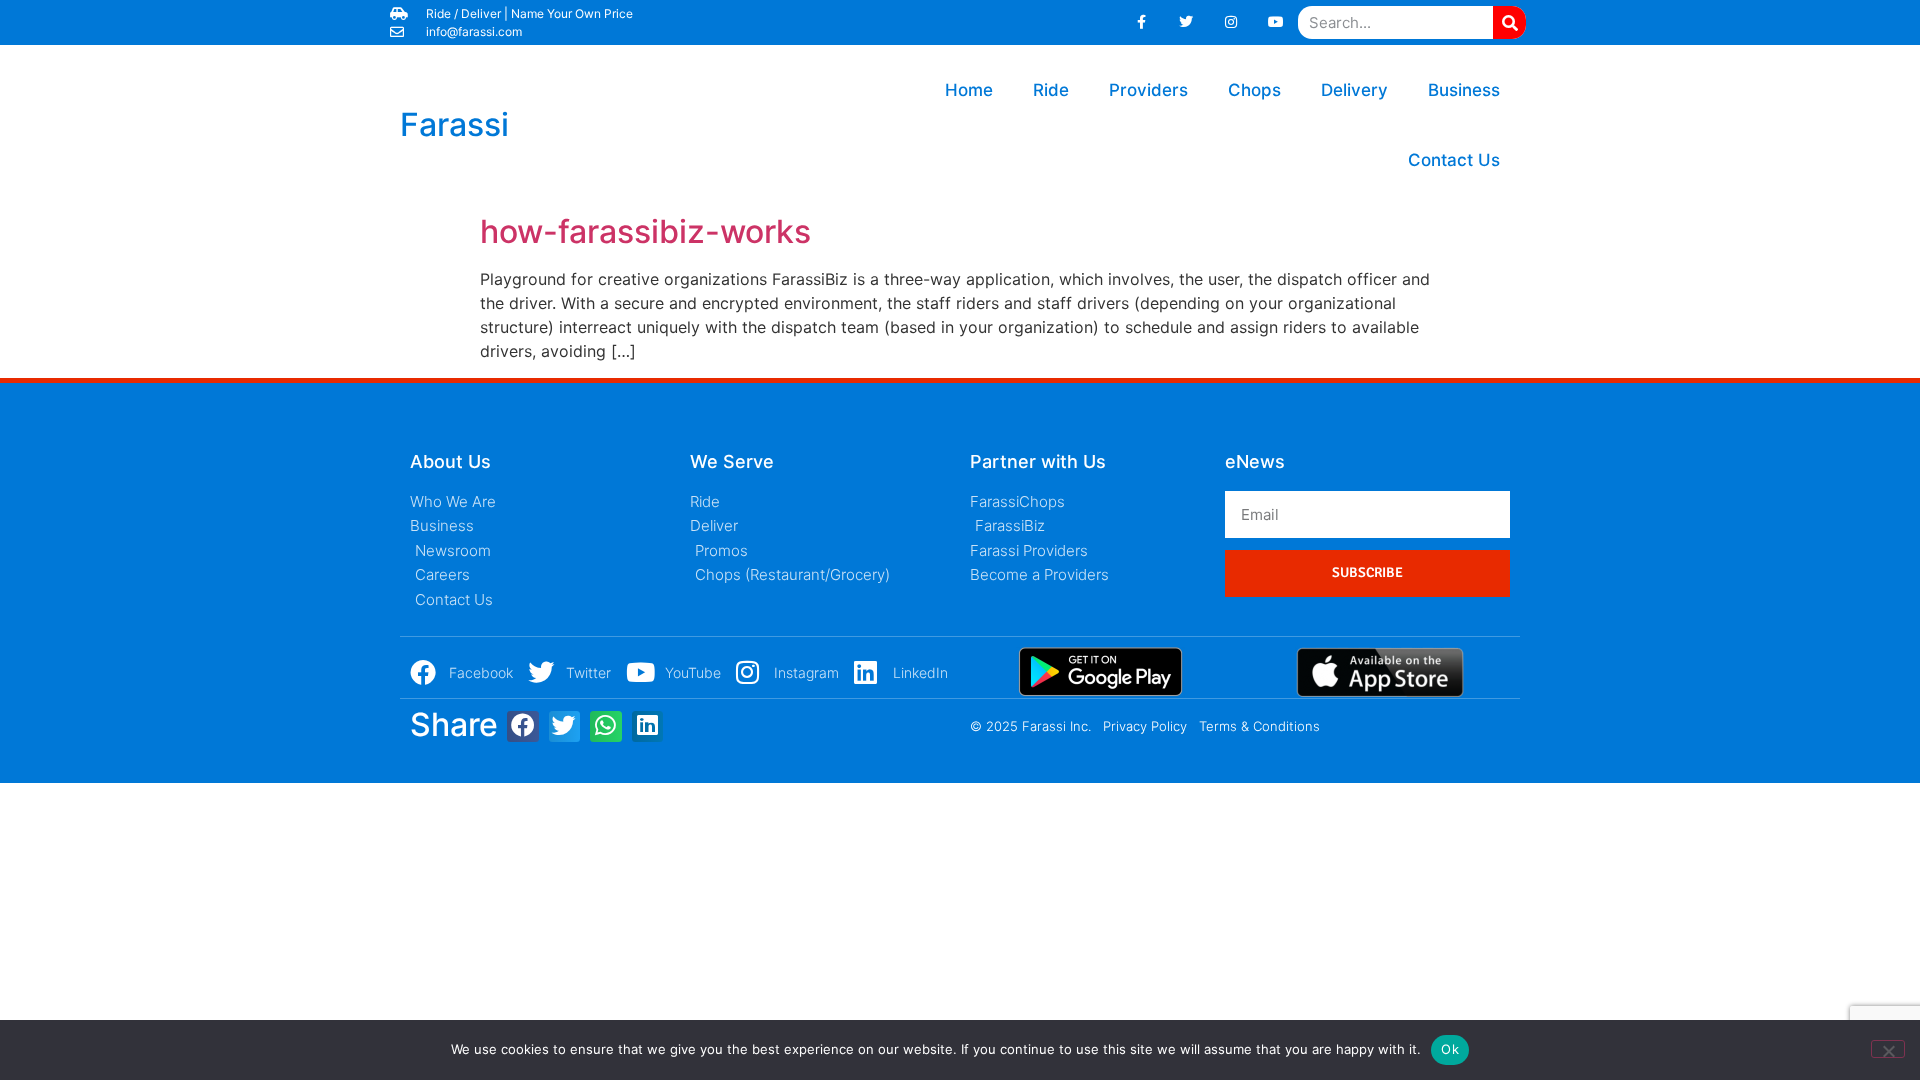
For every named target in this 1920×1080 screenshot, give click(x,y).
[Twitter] (1186, 22)
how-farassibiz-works (645, 231)
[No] (1888, 1049)
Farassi (454, 124)
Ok (1450, 1049)
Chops (1254, 90)
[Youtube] (1275, 22)
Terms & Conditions (1259, 726)
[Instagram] (1231, 22)
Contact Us (1454, 160)
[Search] (1509, 22)
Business (1464, 90)
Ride (1051, 90)
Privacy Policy (1145, 726)
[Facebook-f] (1141, 22)
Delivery (1354, 90)
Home (969, 90)
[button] (523, 727)
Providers (1148, 90)
